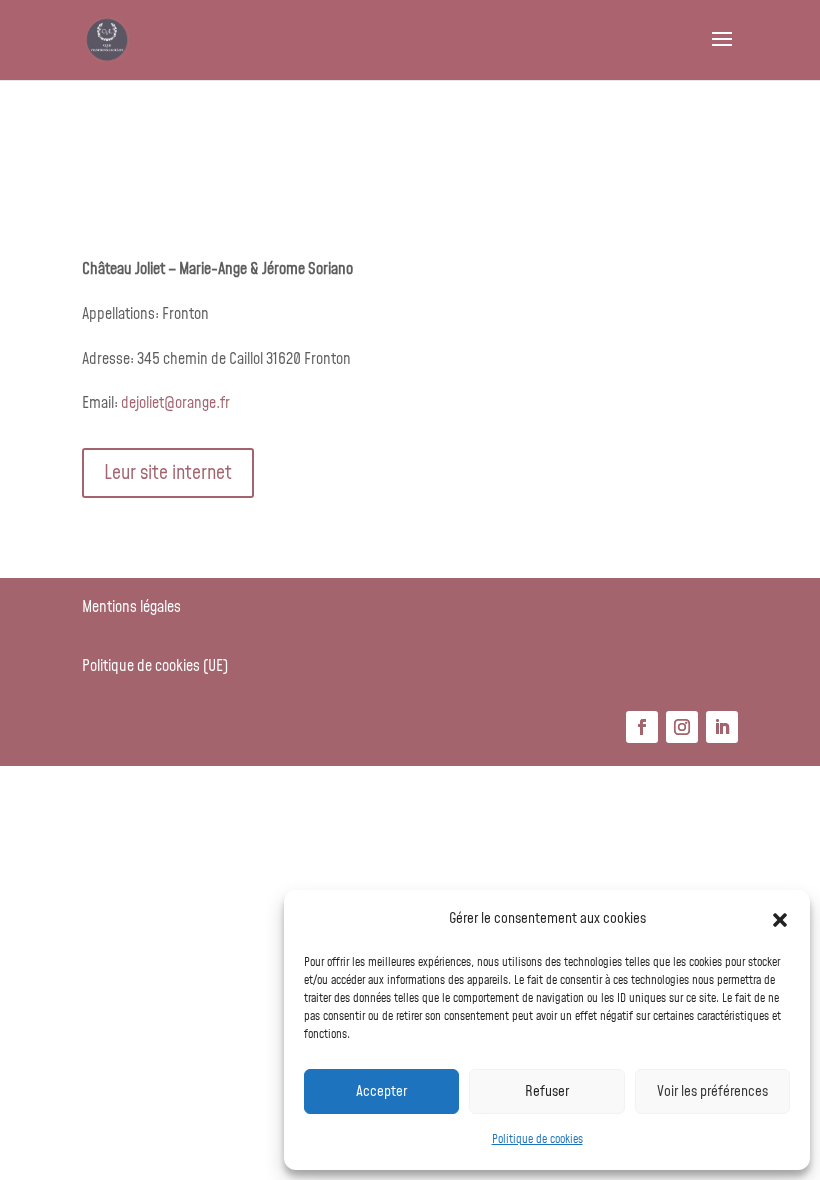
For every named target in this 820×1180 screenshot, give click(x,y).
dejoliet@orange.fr (175, 403)
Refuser (547, 1091)
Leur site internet (168, 473)
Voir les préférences (712, 1091)
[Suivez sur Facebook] (642, 727)
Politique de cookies (537, 1139)
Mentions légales (131, 607)
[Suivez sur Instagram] (682, 727)
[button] (780, 920)
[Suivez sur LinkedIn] (722, 727)
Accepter (381, 1091)
